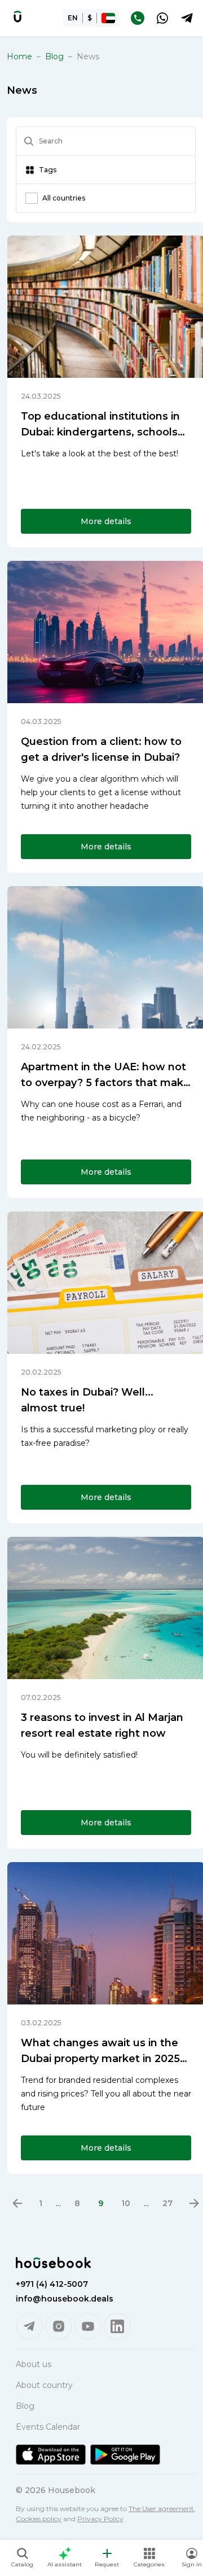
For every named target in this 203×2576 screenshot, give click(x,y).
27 (167, 2203)
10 (126, 2203)
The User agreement (161, 2509)
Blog (54, 56)
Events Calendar (48, 2427)
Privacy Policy (100, 2519)
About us (34, 2364)
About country (44, 2385)
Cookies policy (39, 2519)
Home (19, 56)
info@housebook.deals (65, 2299)
